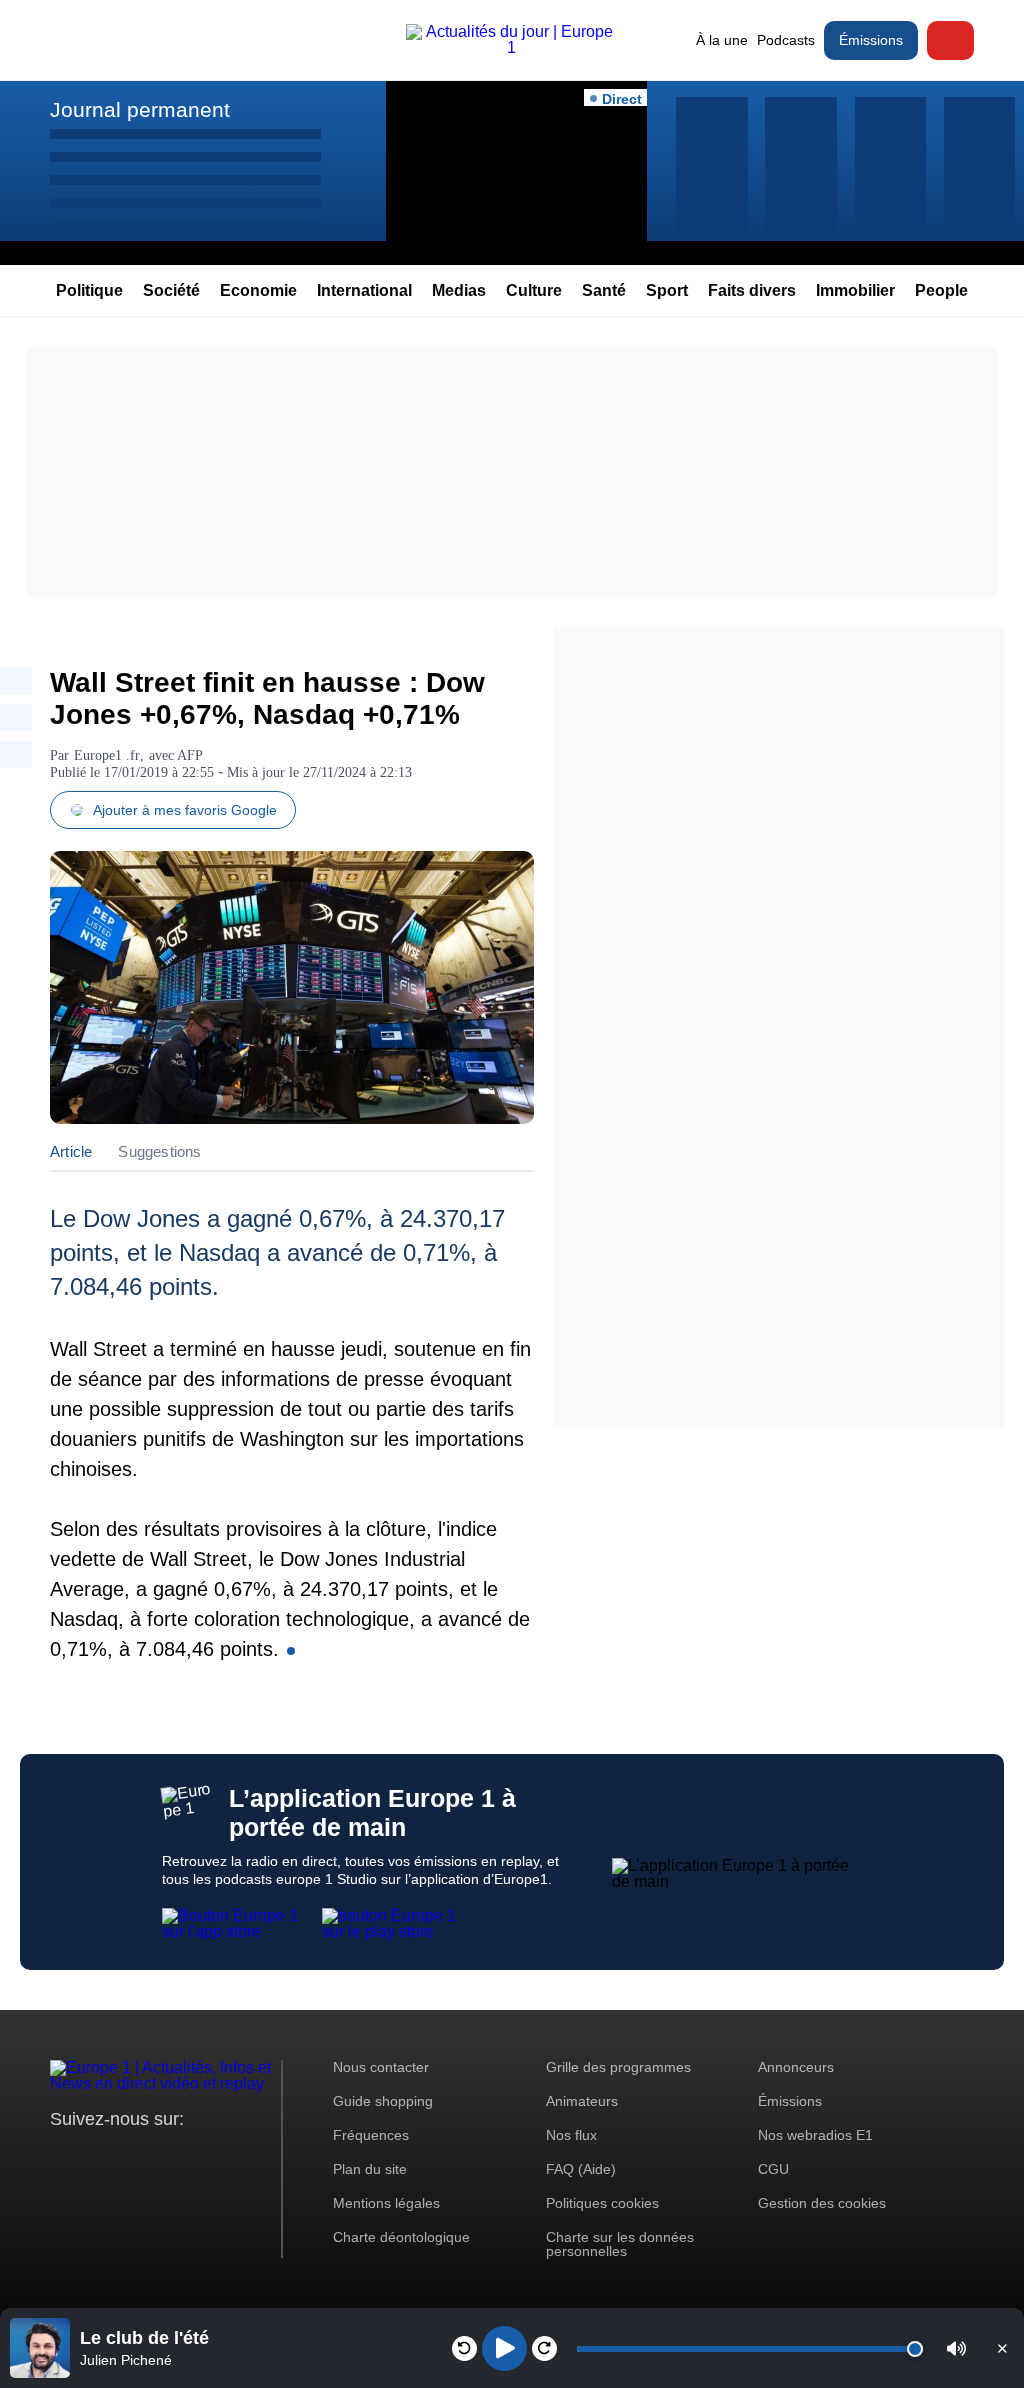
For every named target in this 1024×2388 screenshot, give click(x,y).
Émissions (871, 40)
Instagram (96, 2156)
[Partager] (16, 680)
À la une (722, 40)
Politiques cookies (602, 2203)
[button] (956, 2348)
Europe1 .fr (107, 755)
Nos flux (571, 2135)
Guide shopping (383, 2101)
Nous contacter (381, 2067)
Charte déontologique (401, 2237)
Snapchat (198, 2156)
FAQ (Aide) (581, 2169)
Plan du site (370, 2169)
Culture (534, 290)
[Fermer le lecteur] (1002, 2348)
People (941, 290)
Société (171, 290)
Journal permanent (140, 109)
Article (71, 1151)
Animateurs (582, 2101)
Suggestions (159, 1151)
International (364, 290)
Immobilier (855, 290)
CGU (773, 2169)
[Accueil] (512, 47)
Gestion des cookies (822, 2203)
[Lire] (504, 2348)
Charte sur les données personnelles (620, 2244)
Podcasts (786, 40)
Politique (89, 290)
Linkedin (232, 2156)
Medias (459, 290)
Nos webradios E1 (815, 2135)
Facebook (130, 2156)
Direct (950, 40)
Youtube (164, 2156)
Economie (258, 290)
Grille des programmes (618, 2067)
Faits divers (752, 290)
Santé (604, 290)
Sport (667, 290)
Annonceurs (796, 2067)
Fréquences (371, 2135)
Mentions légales (386, 2203)
